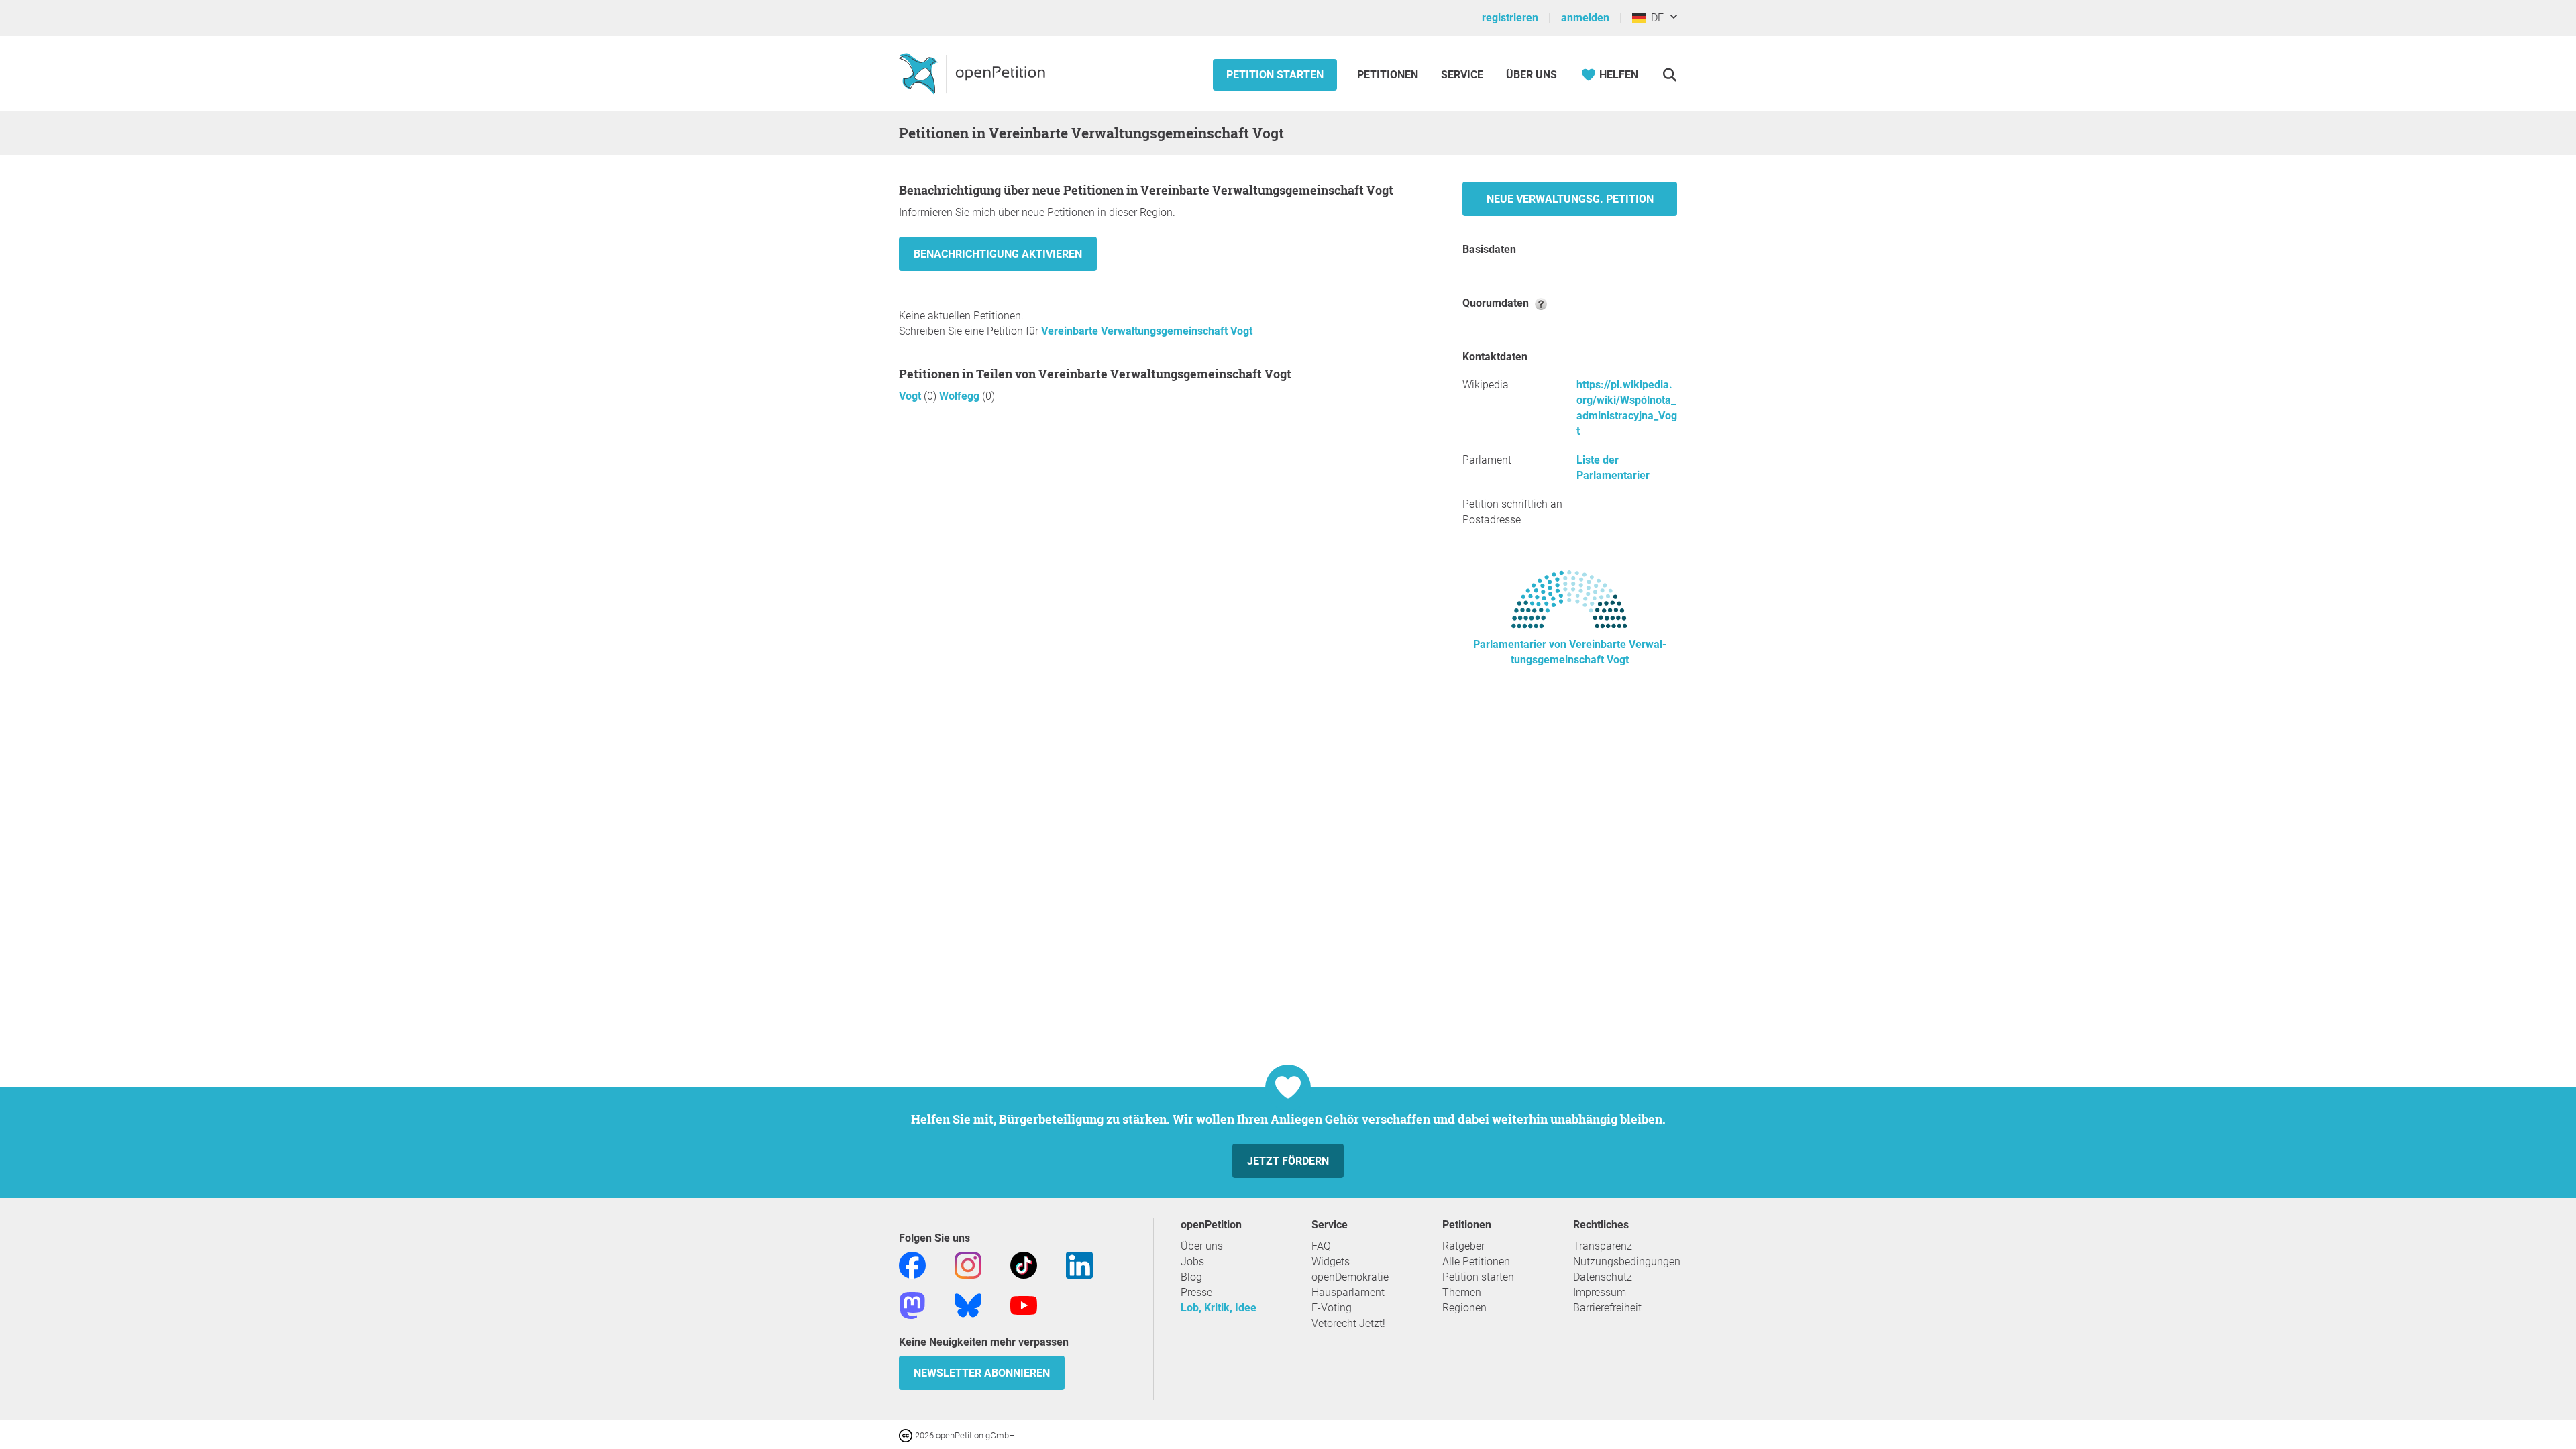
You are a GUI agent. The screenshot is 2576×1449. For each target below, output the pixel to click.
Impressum (1600, 1292)
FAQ (1321, 1246)
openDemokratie (1350, 1277)
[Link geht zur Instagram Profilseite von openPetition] (968, 1264)
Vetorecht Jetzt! (1348, 1323)
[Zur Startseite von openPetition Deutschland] (974, 73)
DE (1655, 18)
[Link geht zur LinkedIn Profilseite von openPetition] (1079, 1264)
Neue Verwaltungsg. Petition (1570, 199)
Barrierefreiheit (1607, 1308)
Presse (1196, 1292)
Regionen (1464, 1308)
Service (1462, 75)
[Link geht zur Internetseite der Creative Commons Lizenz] (907, 1435)
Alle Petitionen (1476, 1262)
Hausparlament (1348, 1292)
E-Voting (1332, 1308)
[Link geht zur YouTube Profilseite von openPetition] (1024, 1304)
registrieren (1510, 18)
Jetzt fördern (1288, 1161)
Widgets (1331, 1262)
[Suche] (1669, 75)
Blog (1191, 1277)
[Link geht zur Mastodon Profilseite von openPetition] (912, 1304)
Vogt (911, 396)
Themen (1462, 1292)
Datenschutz (1603, 1277)
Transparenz (1603, 1246)
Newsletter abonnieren (982, 1373)
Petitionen (1389, 75)
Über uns (1202, 1246)
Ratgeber (1463, 1246)
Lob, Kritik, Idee (1219, 1308)
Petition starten (1275, 75)
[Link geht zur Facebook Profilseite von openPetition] (912, 1264)
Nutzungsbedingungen (1627, 1262)
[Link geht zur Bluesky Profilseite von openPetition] (968, 1304)
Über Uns (1532, 75)
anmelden (1585, 18)
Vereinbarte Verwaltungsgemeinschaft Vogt (1147, 331)
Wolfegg (961, 396)
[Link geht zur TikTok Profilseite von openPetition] (1024, 1264)
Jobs (1192, 1262)
